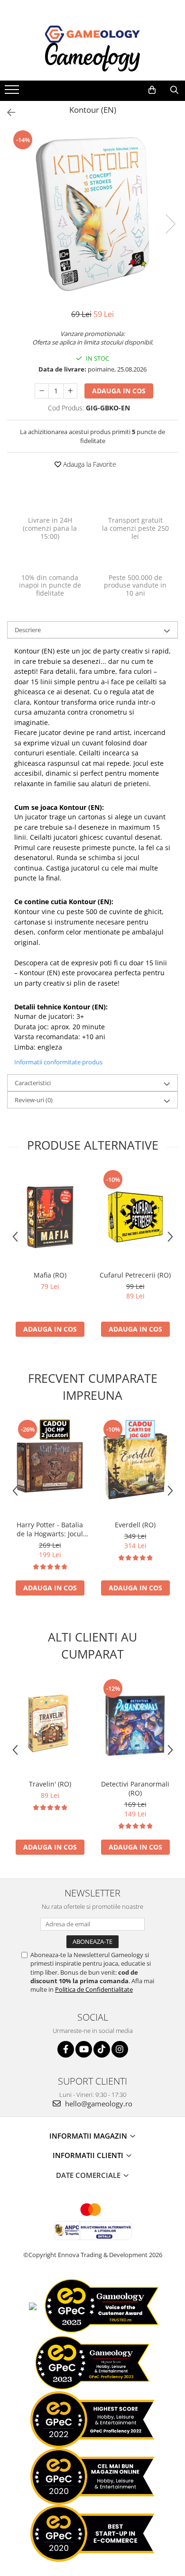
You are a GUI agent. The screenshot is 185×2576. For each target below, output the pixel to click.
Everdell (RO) (135, 1525)
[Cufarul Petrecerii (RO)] (135, 1217)
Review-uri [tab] (34, 1100)
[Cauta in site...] (174, 90)
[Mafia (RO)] (50, 1217)
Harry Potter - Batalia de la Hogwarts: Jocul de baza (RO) (50, 1529)
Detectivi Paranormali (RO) (135, 1788)
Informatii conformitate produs (58, 1062)
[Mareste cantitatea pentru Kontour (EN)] (70, 391)
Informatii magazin (89, 2136)
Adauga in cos (119, 391)
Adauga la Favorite (89, 464)
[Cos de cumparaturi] (152, 90)
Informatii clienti (89, 2155)
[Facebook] (66, 2049)
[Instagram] (120, 2049)
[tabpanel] (92, 214)
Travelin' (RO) (50, 1784)
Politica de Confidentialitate (94, 1989)
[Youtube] (84, 2049)
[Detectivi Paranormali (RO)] (135, 1726)
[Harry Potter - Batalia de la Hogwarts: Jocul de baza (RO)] (50, 1467)
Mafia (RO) (50, 1275)
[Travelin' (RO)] (50, 1726)
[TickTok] (102, 2049)
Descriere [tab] (28, 630)
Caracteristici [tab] (33, 1083)
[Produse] (13, 92)
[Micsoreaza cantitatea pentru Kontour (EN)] (42, 391)
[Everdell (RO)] (135, 1467)
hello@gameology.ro (98, 2104)
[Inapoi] (7, 113)
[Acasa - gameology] (92, 34)
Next (170, 224)
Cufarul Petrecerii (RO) (135, 1275)
